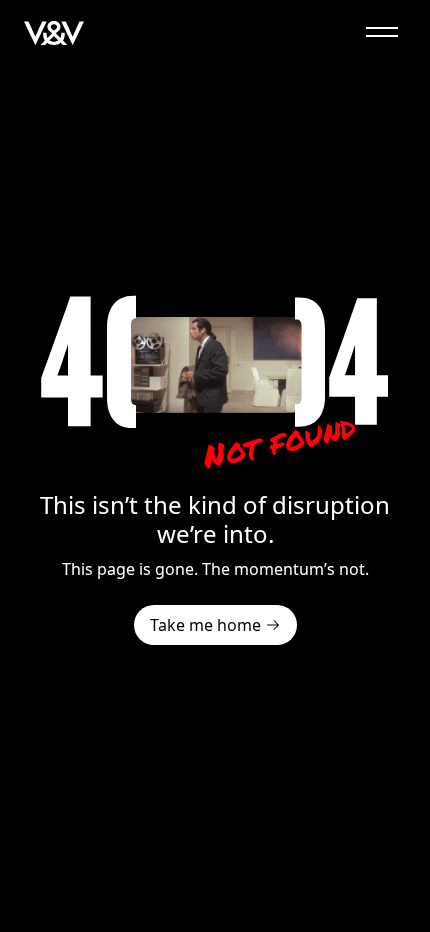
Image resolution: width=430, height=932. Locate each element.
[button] (382, 32)
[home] (54, 32)
